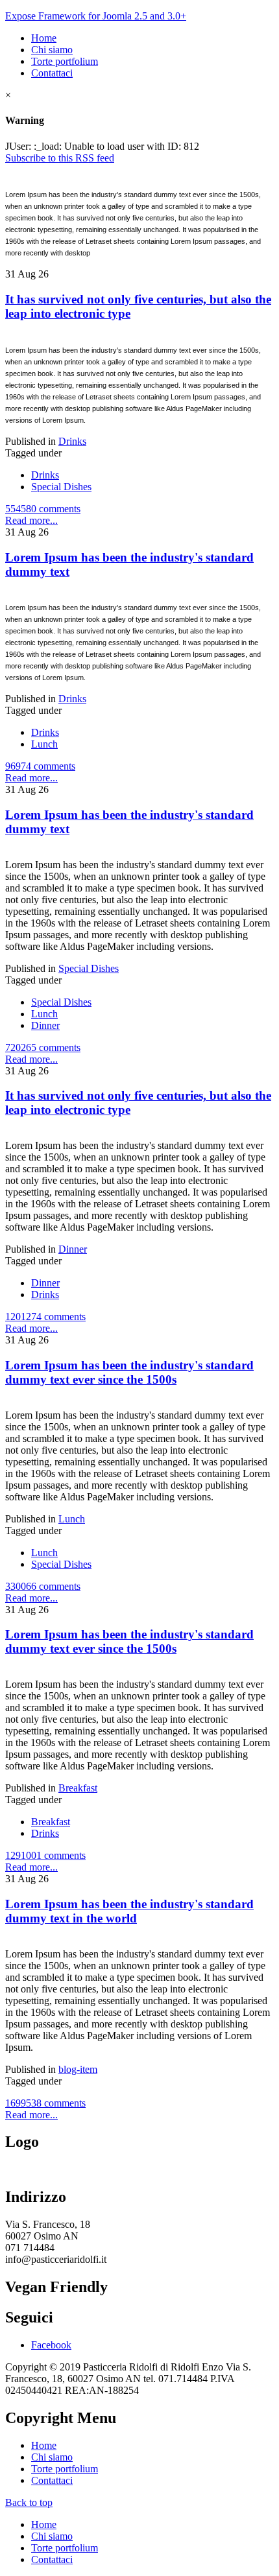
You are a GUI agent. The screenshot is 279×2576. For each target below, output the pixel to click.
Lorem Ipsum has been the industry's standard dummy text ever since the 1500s (129, 1372)
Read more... (31, 520)
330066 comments (43, 1586)
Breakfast (78, 1788)
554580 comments (43, 509)
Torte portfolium (65, 61)
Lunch (44, 744)
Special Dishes (61, 487)
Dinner (45, 1025)
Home (44, 38)
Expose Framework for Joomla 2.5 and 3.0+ (96, 16)
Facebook (51, 2345)
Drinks (72, 441)
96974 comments (40, 766)
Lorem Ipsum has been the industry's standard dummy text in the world (129, 1911)
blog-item (78, 2069)
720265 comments (43, 1047)
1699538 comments (45, 2103)
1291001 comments (45, 1855)
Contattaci (52, 73)
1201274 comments (45, 1317)
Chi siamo (52, 50)
